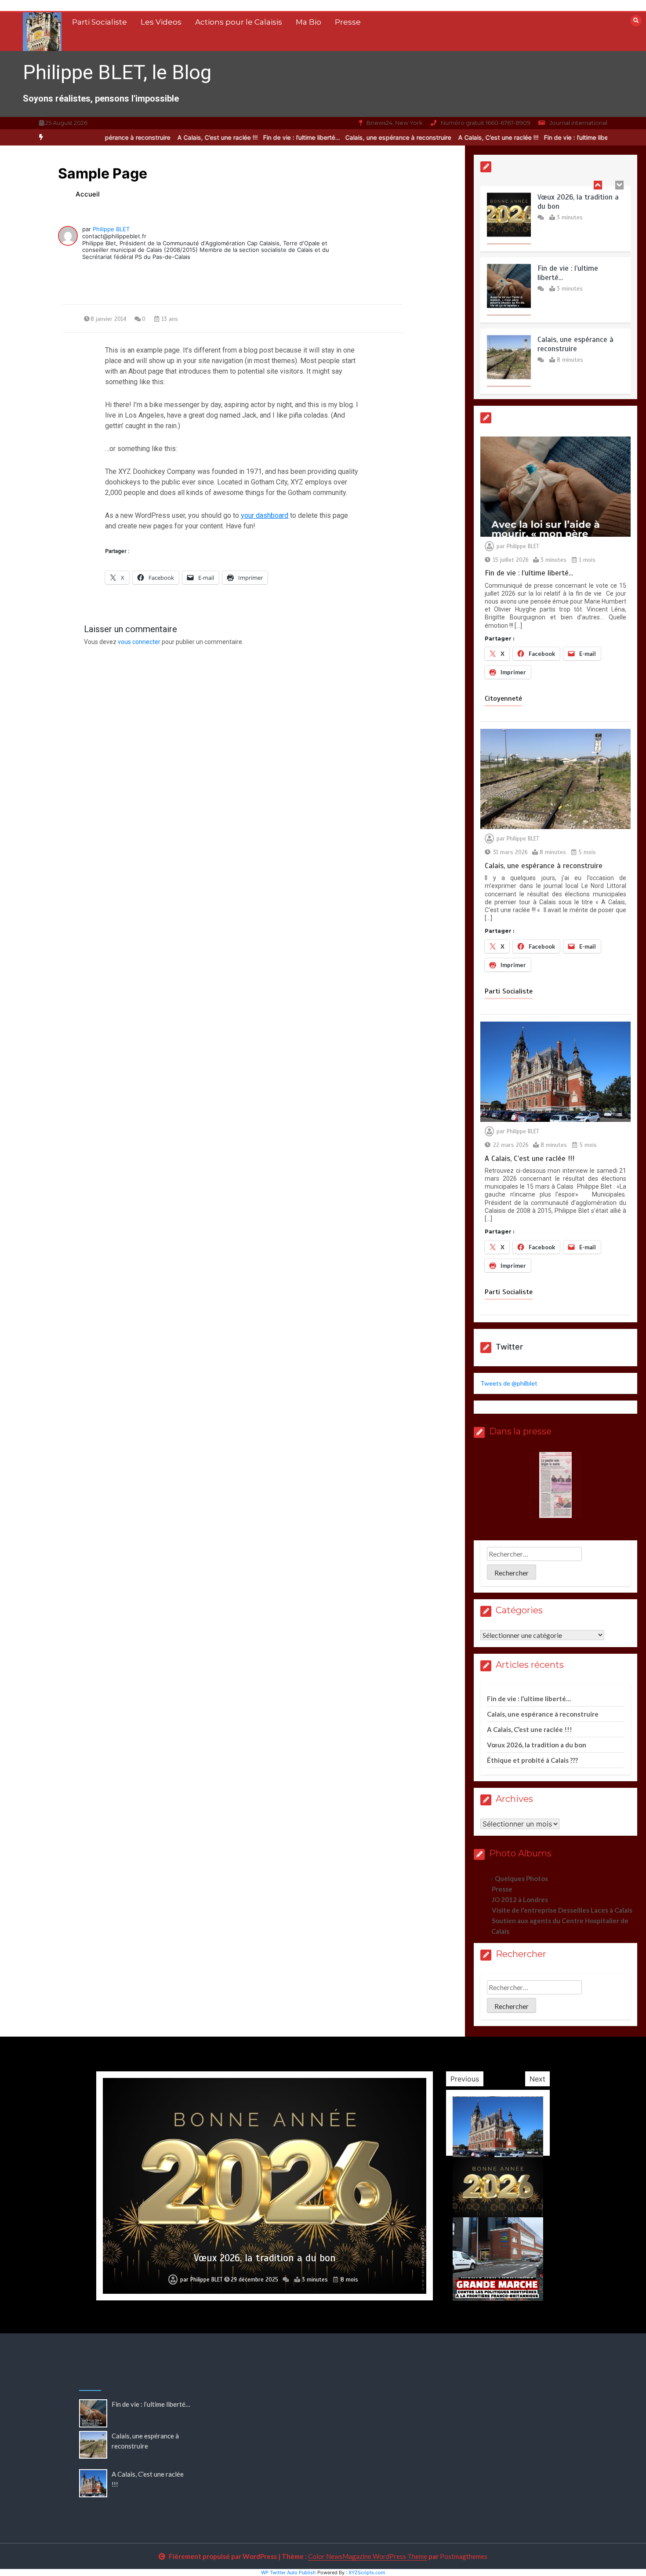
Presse (348, 22)
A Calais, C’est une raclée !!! (175, 137)
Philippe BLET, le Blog (117, 72)
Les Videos (161, 22)
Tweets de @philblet (509, 1383)
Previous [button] (465, 2079)
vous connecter (139, 642)
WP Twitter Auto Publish (289, 2572)
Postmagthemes (464, 2556)
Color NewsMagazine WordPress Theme (368, 2556)
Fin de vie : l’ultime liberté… (259, 137)
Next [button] (537, 2079)
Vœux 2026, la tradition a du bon (537, 1745)
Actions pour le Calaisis (239, 22)
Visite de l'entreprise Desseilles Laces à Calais (562, 1910)
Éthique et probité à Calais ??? (532, 1760)
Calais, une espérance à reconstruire (356, 137)
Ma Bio (308, 22)
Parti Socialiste (100, 22)
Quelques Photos (521, 1878)
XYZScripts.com (367, 2572)
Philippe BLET (111, 229)
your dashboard (265, 515)
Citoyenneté (503, 699)
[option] (259, 137)
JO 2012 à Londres (520, 1899)
